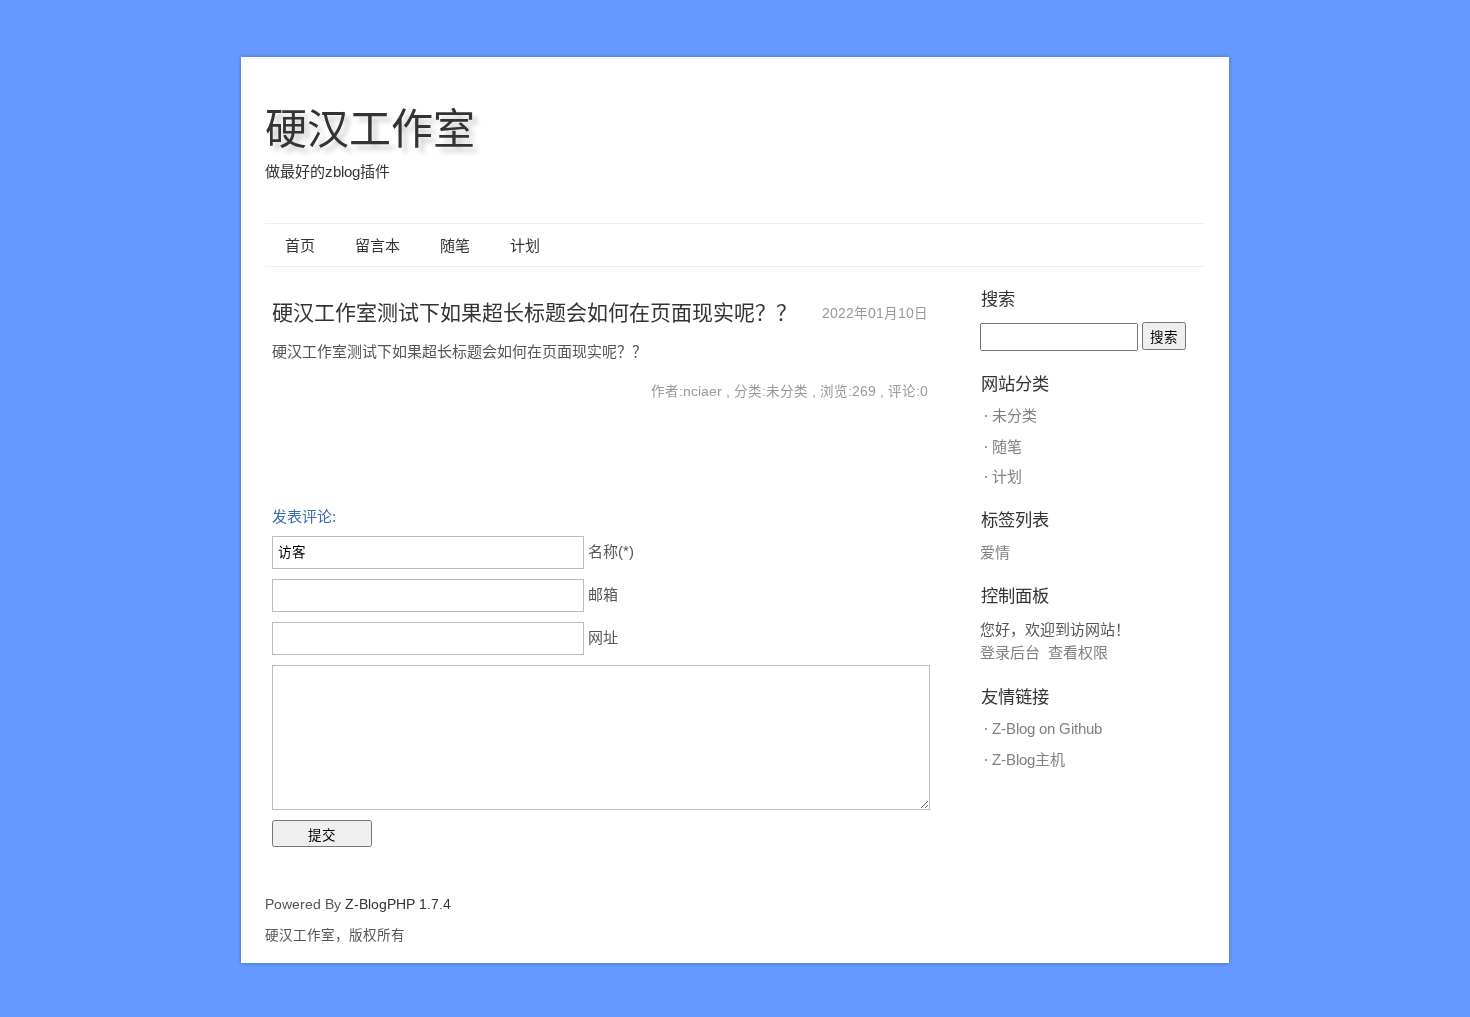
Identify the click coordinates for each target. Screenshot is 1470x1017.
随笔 (455, 245)
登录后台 (1010, 652)
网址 (603, 637)
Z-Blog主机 (1028, 759)
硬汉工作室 (370, 129)
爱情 (995, 552)
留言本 (377, 245)
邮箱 (603, 594)
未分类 (1014, 415)
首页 (300, 245)
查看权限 (1078, 652)
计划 (525, 245)
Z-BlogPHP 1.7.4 (398, 904)
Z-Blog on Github (1047, 728)
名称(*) (611, 551)
